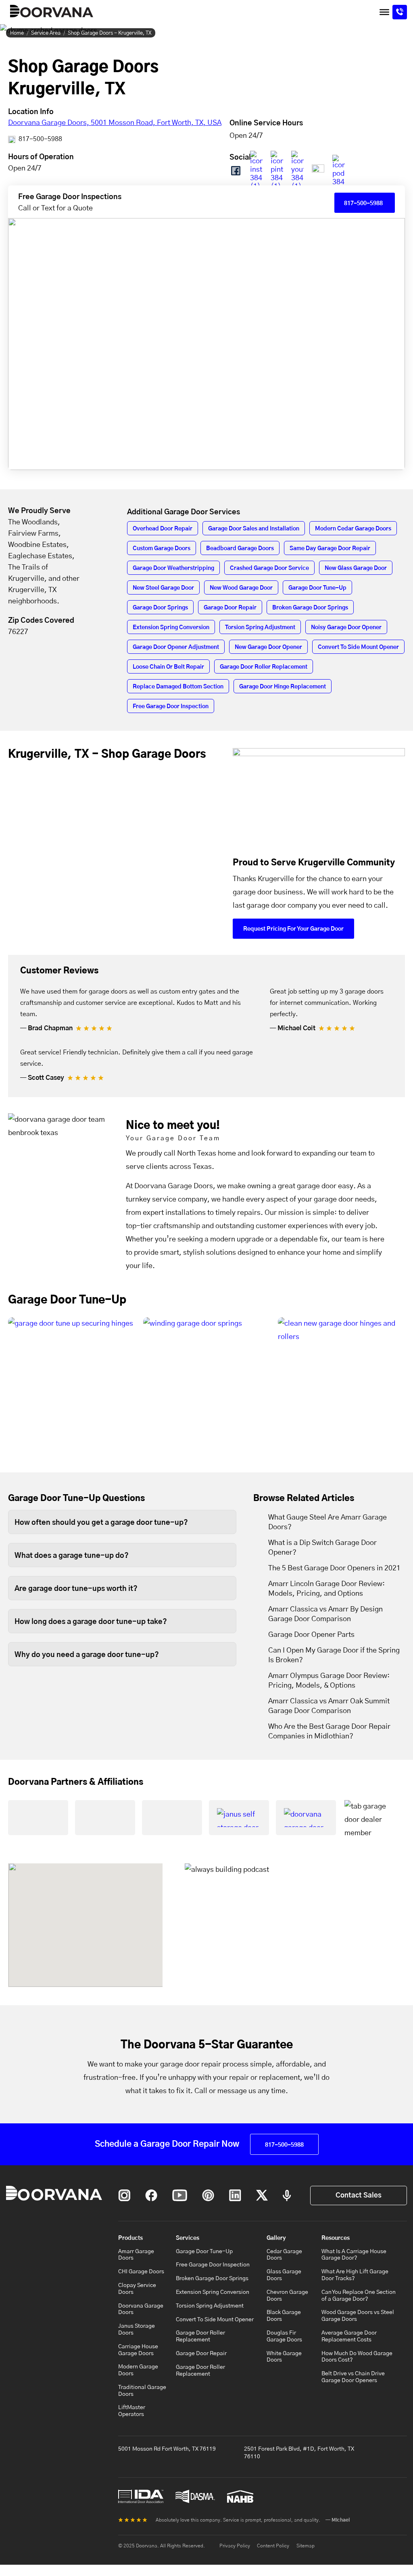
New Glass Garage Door (356, 568)
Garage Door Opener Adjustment (176, 647)
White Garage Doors (284, 2357)
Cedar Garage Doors (284, 2255)
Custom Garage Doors (162, 549)
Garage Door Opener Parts (311, 1635)
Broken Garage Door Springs (310, 608)
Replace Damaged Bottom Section (178, 687)
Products (130, 2238)
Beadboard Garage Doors (240, 549)
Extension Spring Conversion (171, 628)
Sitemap (306, 2546)
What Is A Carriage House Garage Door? (354, 2255)
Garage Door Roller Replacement (264, 667)
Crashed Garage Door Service (269, 568)
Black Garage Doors (284, 2316)
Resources (336, 2238)
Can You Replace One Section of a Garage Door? (359, 2296)
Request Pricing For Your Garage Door (293, 929)
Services (188, 2238)
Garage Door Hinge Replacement (283, 687)
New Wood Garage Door (241, 588)
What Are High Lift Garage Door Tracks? (355, 2275)
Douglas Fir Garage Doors (284, 2336)
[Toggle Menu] (384, 12)
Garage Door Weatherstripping (173, 568)
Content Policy (273, 2546)
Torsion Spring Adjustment (260, 628)
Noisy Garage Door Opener (346, 628)
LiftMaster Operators (132, 2411)
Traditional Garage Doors (142, 2391)
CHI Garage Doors (141, 2272)
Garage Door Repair (230, 608)
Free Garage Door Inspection (171, 707)
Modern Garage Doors (138, 2370)
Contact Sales (359, 2195)
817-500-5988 (40, 139)
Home (17, 33)
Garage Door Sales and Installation (254, 529)
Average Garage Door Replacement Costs (349, 2336)
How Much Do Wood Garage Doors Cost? (357, 2357)
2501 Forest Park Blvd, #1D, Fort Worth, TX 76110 (299, 2453)
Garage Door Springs (160, 608)
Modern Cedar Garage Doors (353, 529)
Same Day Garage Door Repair (330, 549)
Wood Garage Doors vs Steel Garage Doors (358, 2316)
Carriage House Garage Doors (138, 2350)
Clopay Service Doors (137, 2289)
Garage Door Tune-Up (317, 588)
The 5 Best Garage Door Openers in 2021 (334, 1568)
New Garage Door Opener (268, 647)
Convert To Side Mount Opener (358, 647)
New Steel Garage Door (163, 588)
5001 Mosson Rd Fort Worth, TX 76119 (167, 2449)
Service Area (46, 33)
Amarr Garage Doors (136, 2255)
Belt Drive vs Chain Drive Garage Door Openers (353, 2377)
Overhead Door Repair (163, 529)
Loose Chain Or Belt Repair (168, 667)
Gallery (276, 2238)
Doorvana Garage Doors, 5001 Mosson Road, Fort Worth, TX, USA (115, 123)
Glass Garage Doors (284, 2275)
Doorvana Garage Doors (141, 2309)
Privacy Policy (235, 2546)
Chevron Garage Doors (287, 2296)
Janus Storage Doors (137, 2330)
